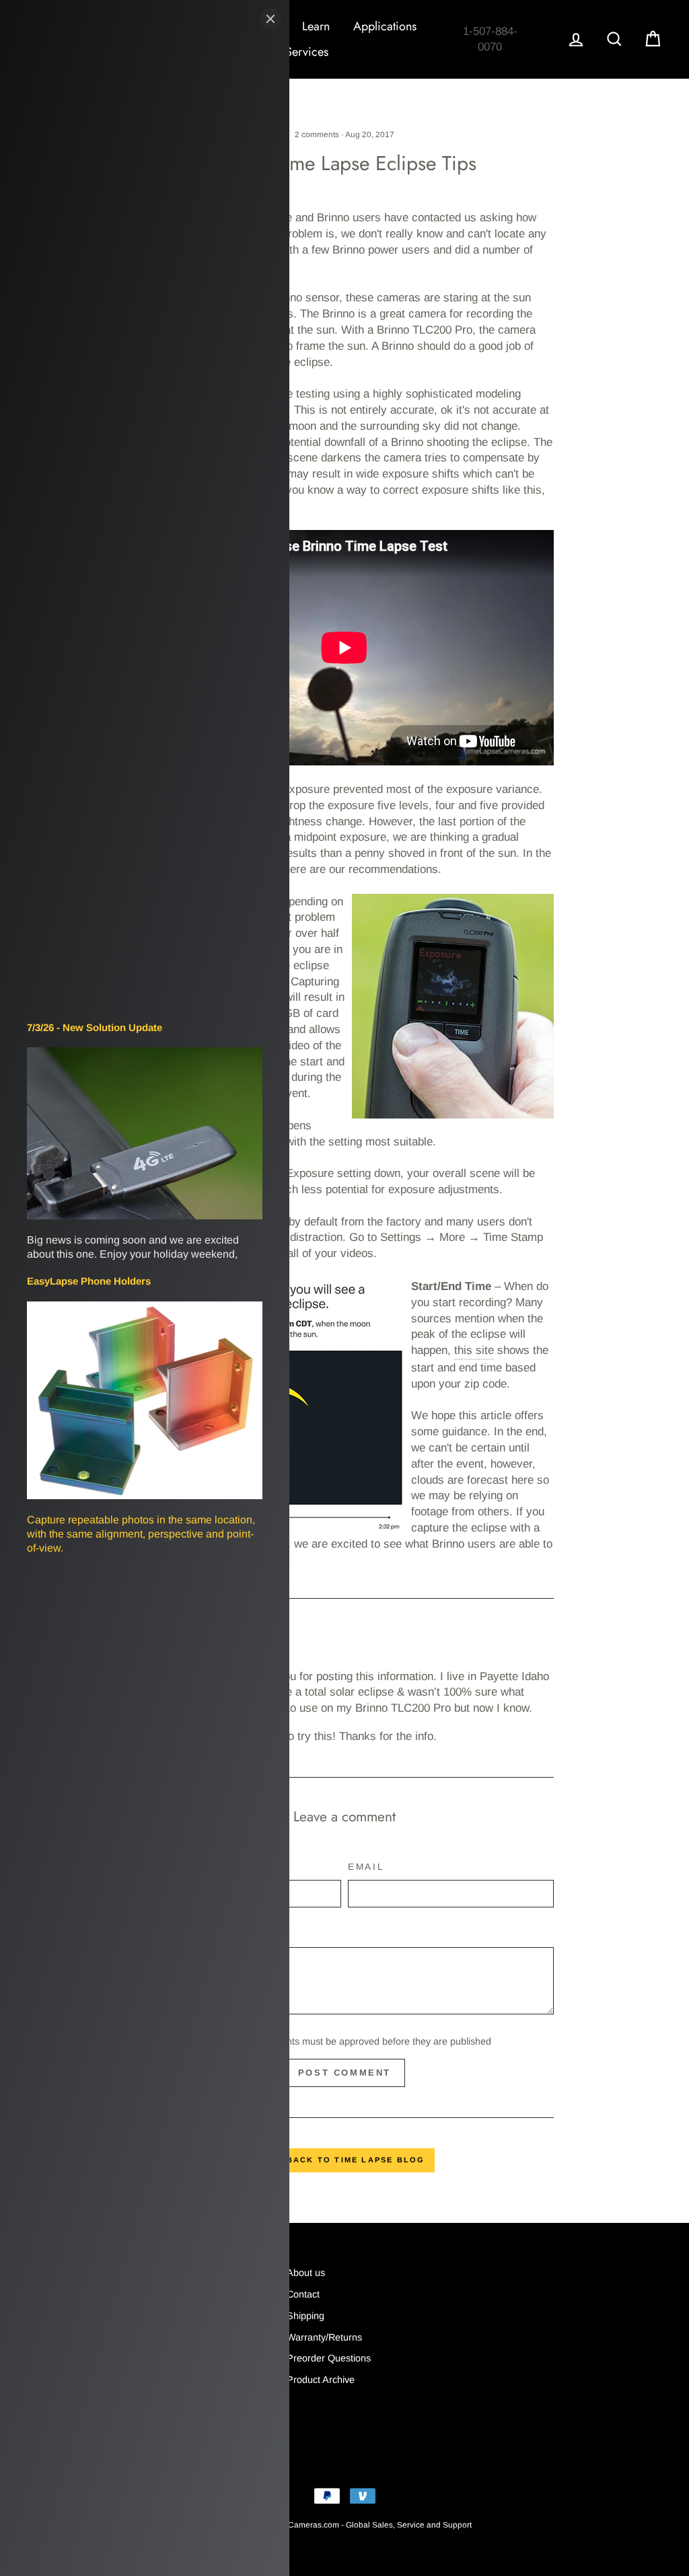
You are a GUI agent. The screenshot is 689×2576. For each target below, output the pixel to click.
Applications (385, 26)
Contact (303, 2294)
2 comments (317, 135)
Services (307, 52)
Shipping (305, 2316)
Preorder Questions (329, 2358)
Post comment (344, 2073)
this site (474, 1350)
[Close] (270, 19)
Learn (316, 26)
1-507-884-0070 (490, 39)
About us (306, 2273)
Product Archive (321, 2380)
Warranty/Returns (324, 2337)
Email (366, 1867)
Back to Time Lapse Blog (354, 2160)
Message (164, 1934)
